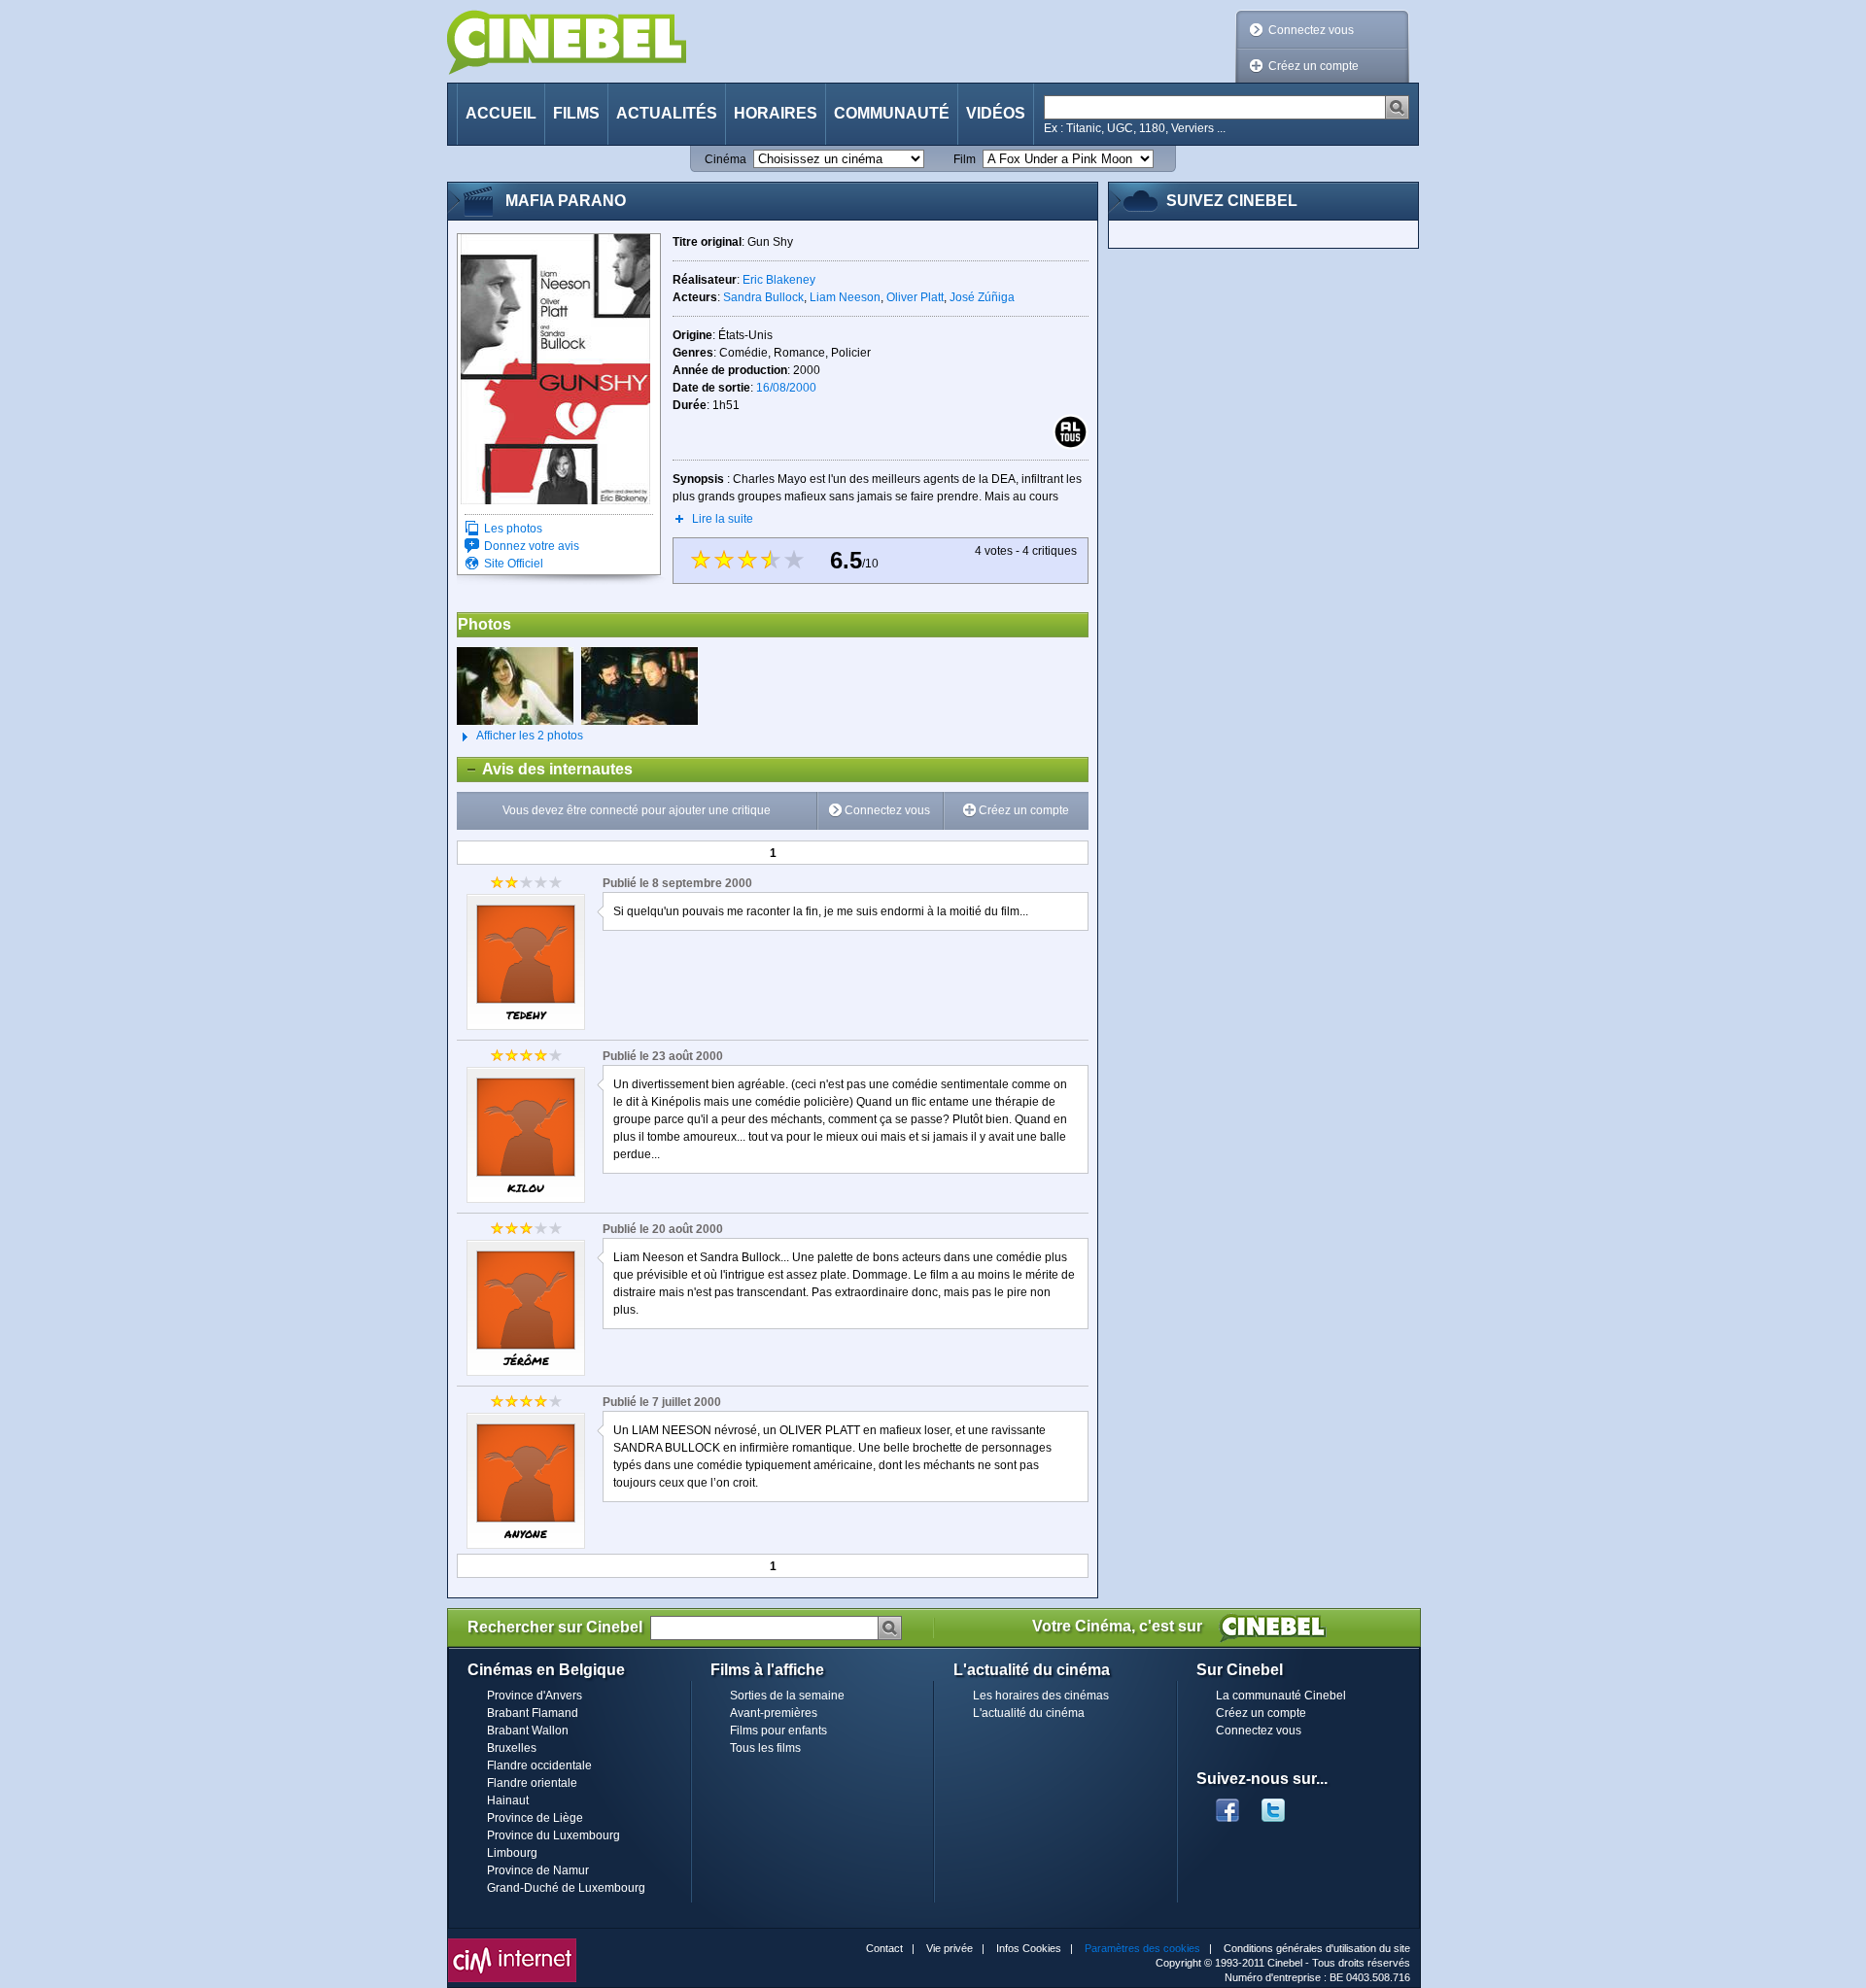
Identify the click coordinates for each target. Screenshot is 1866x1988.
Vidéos (996, 113)
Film (965, 159)
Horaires (776, 113)
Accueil (501, 113)
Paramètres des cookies (1142, 1948)
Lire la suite (723, 519)
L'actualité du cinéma (1029, 1713)
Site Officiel (514, 564)
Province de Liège (535, 1818)
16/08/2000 (786, 388)
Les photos (513, 529)
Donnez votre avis (532, 546)
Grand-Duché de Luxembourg (566, 1888)
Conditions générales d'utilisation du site (1317, 1948)
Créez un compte (1313, 66)
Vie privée (950, 1948)
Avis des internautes (545, 769)
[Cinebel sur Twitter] (1283, 1804)
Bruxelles (512, 1748)
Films (576, 113)
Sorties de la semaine (787, 1696)
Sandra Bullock (763, 297)
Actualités (667, 113)
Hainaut (508, 1800)
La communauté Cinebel (1281, 1696)
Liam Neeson (845, 297)
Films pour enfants (778, 1731)
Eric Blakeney (779, 280)
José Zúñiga (982, 297)
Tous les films (765, 1748)
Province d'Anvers (535, 1696)
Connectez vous (1311, 30)
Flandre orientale (532, 1783)
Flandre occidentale (539, 1765)
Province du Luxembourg (553, 1835)
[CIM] (512, 1943)
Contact (884, 1948)
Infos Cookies (1029, 1948)
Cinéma (726, 159)
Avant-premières (774, 1713)
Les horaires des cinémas (1041, 1696)
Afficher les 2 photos (520, 736)
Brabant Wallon (528, 1731)
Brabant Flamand (533, 1713)
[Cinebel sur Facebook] (1227, 1804)
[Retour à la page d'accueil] (567, 42)
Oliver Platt (915, 297)
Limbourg (512, 1853)
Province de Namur (538, 1870)
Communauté (892, 113)
